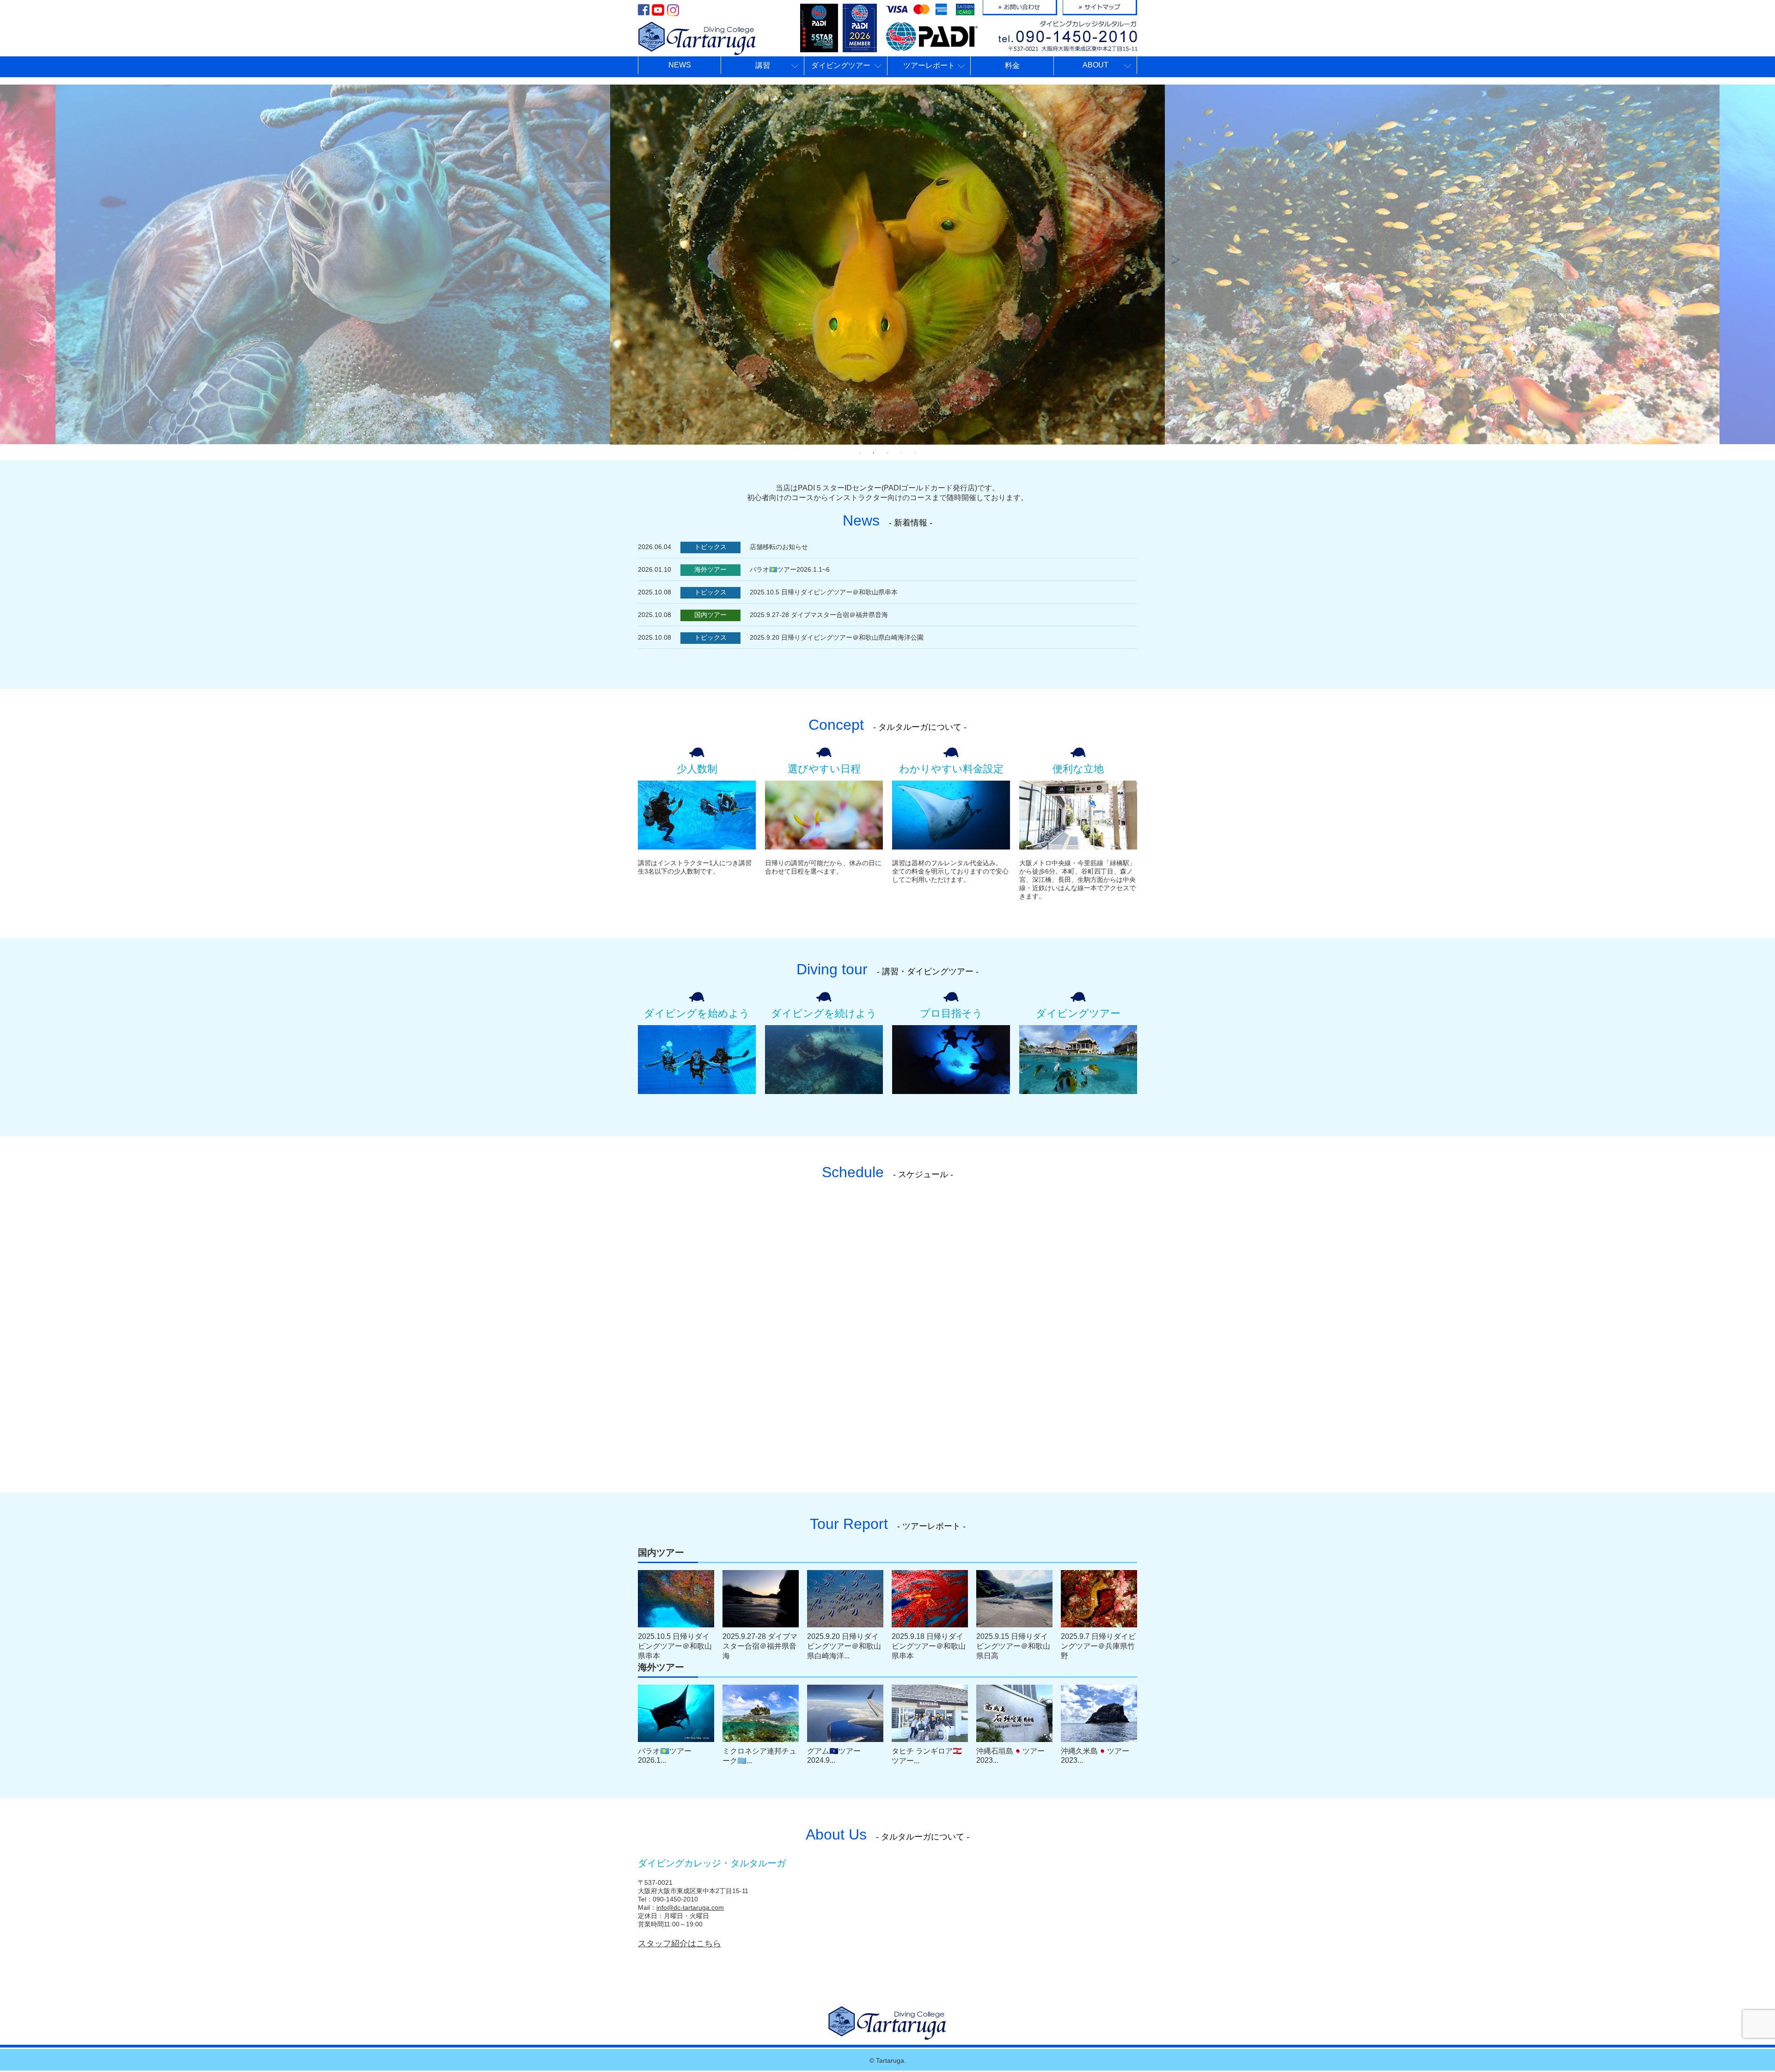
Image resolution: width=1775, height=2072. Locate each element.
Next (1174, 255)
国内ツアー (710, 615)
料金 (1012, 65)
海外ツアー (710, 569)
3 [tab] (887, 453)
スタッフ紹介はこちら (679, 1944)
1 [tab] (860, 453)
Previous (601, 255)
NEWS (680, 65)
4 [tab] (901, 453)
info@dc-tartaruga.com (690, 1907)
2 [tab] (874, 453)
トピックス (710, 547)
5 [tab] (915, 453)
